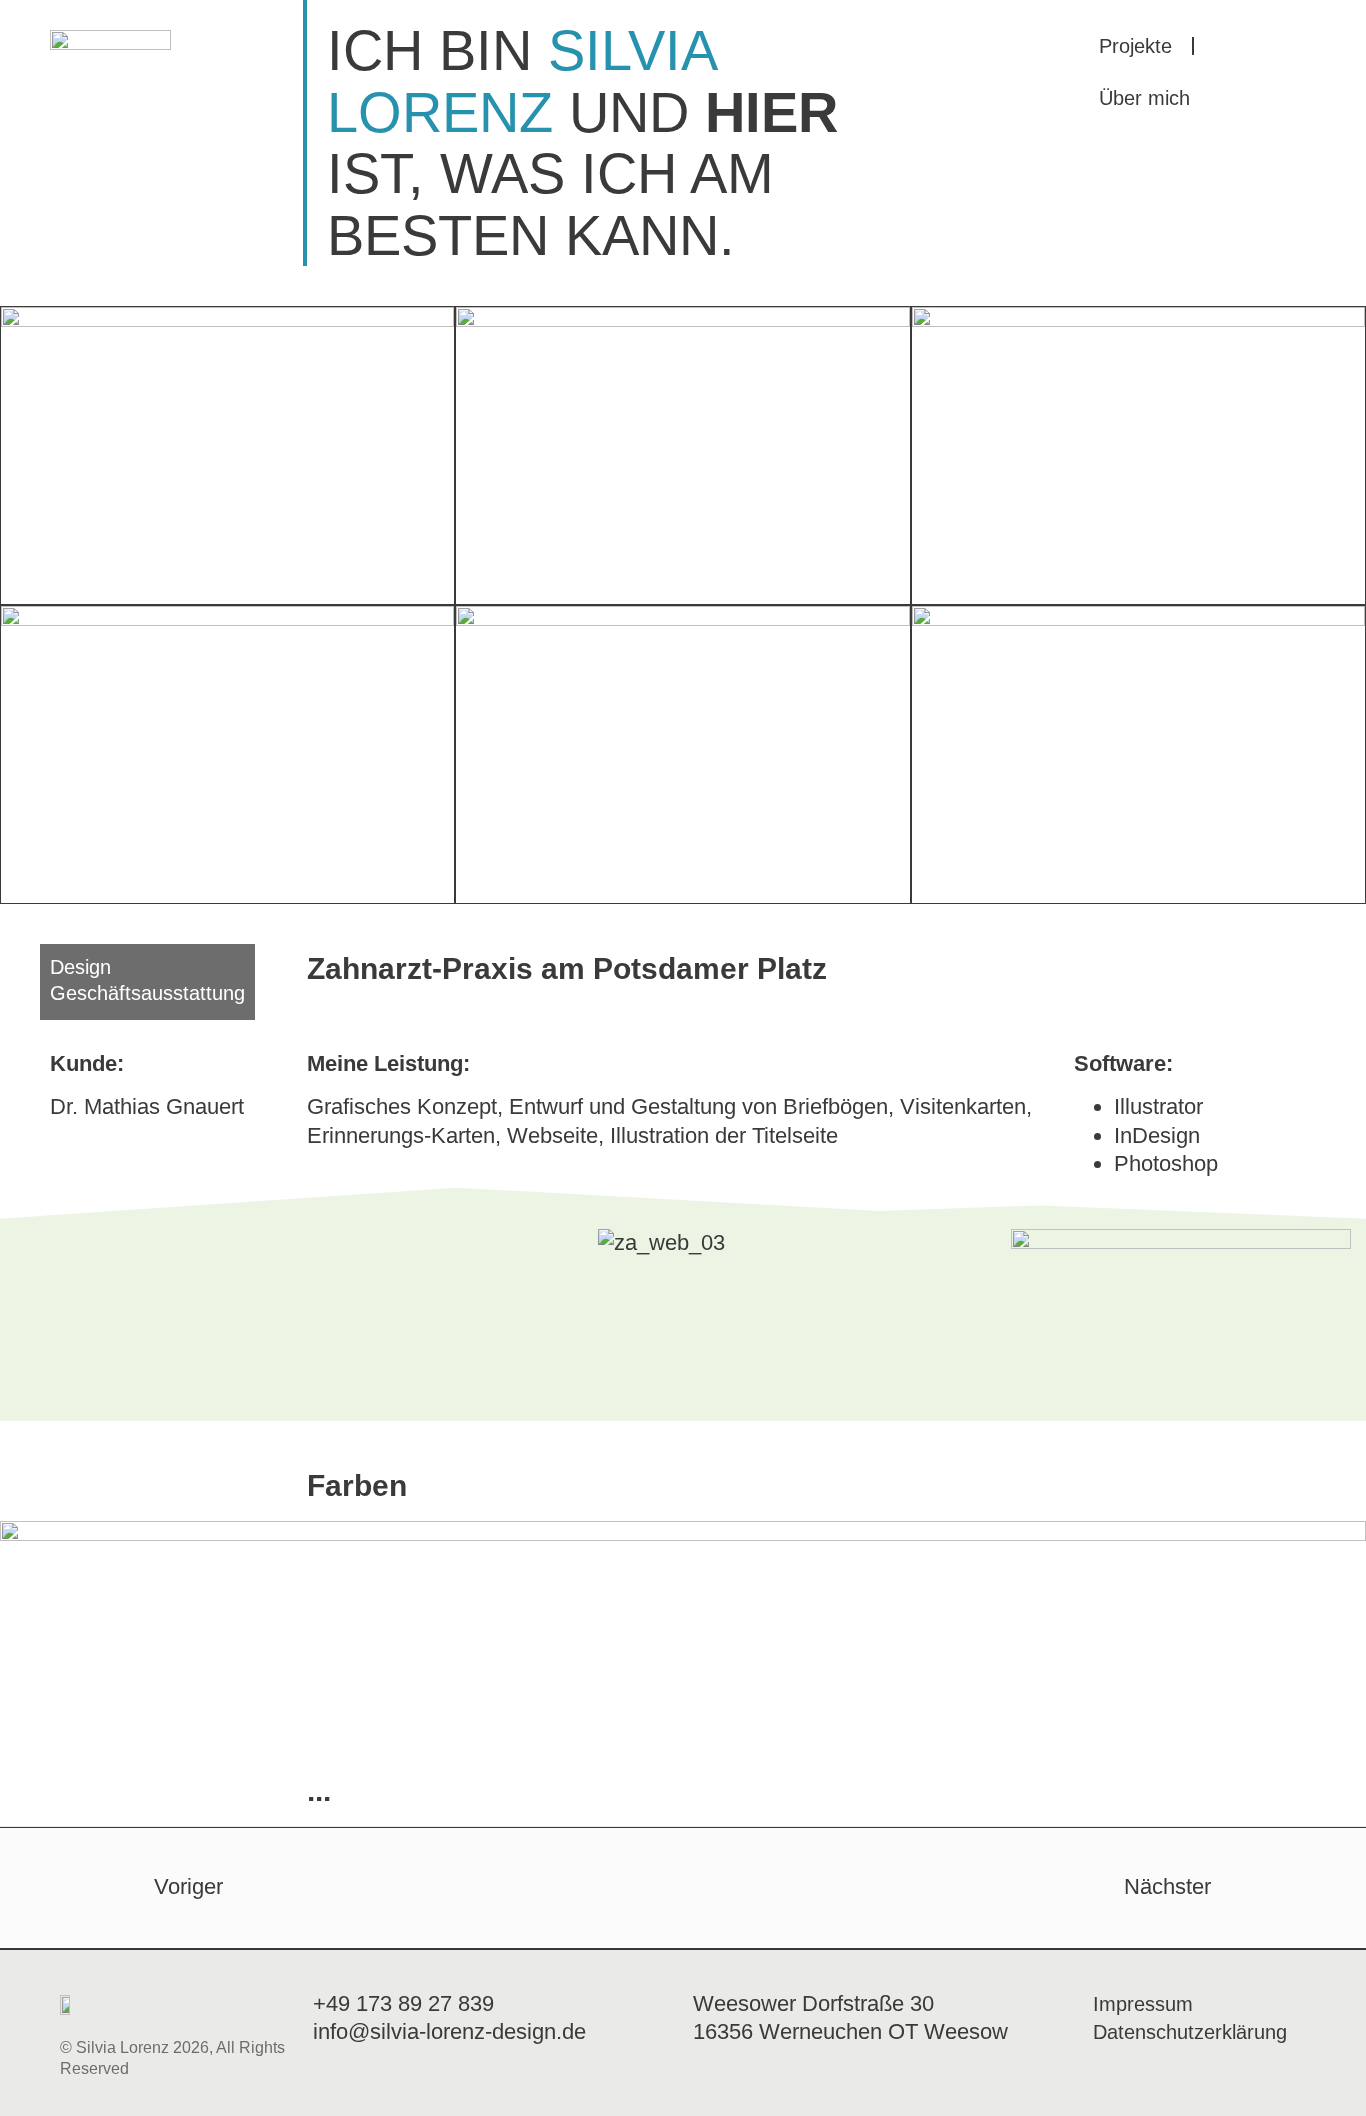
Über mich (1144, 98)
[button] (341, 1243)
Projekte (1135, 46)
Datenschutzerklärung (1190, 2032)
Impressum (1143, 2004)
